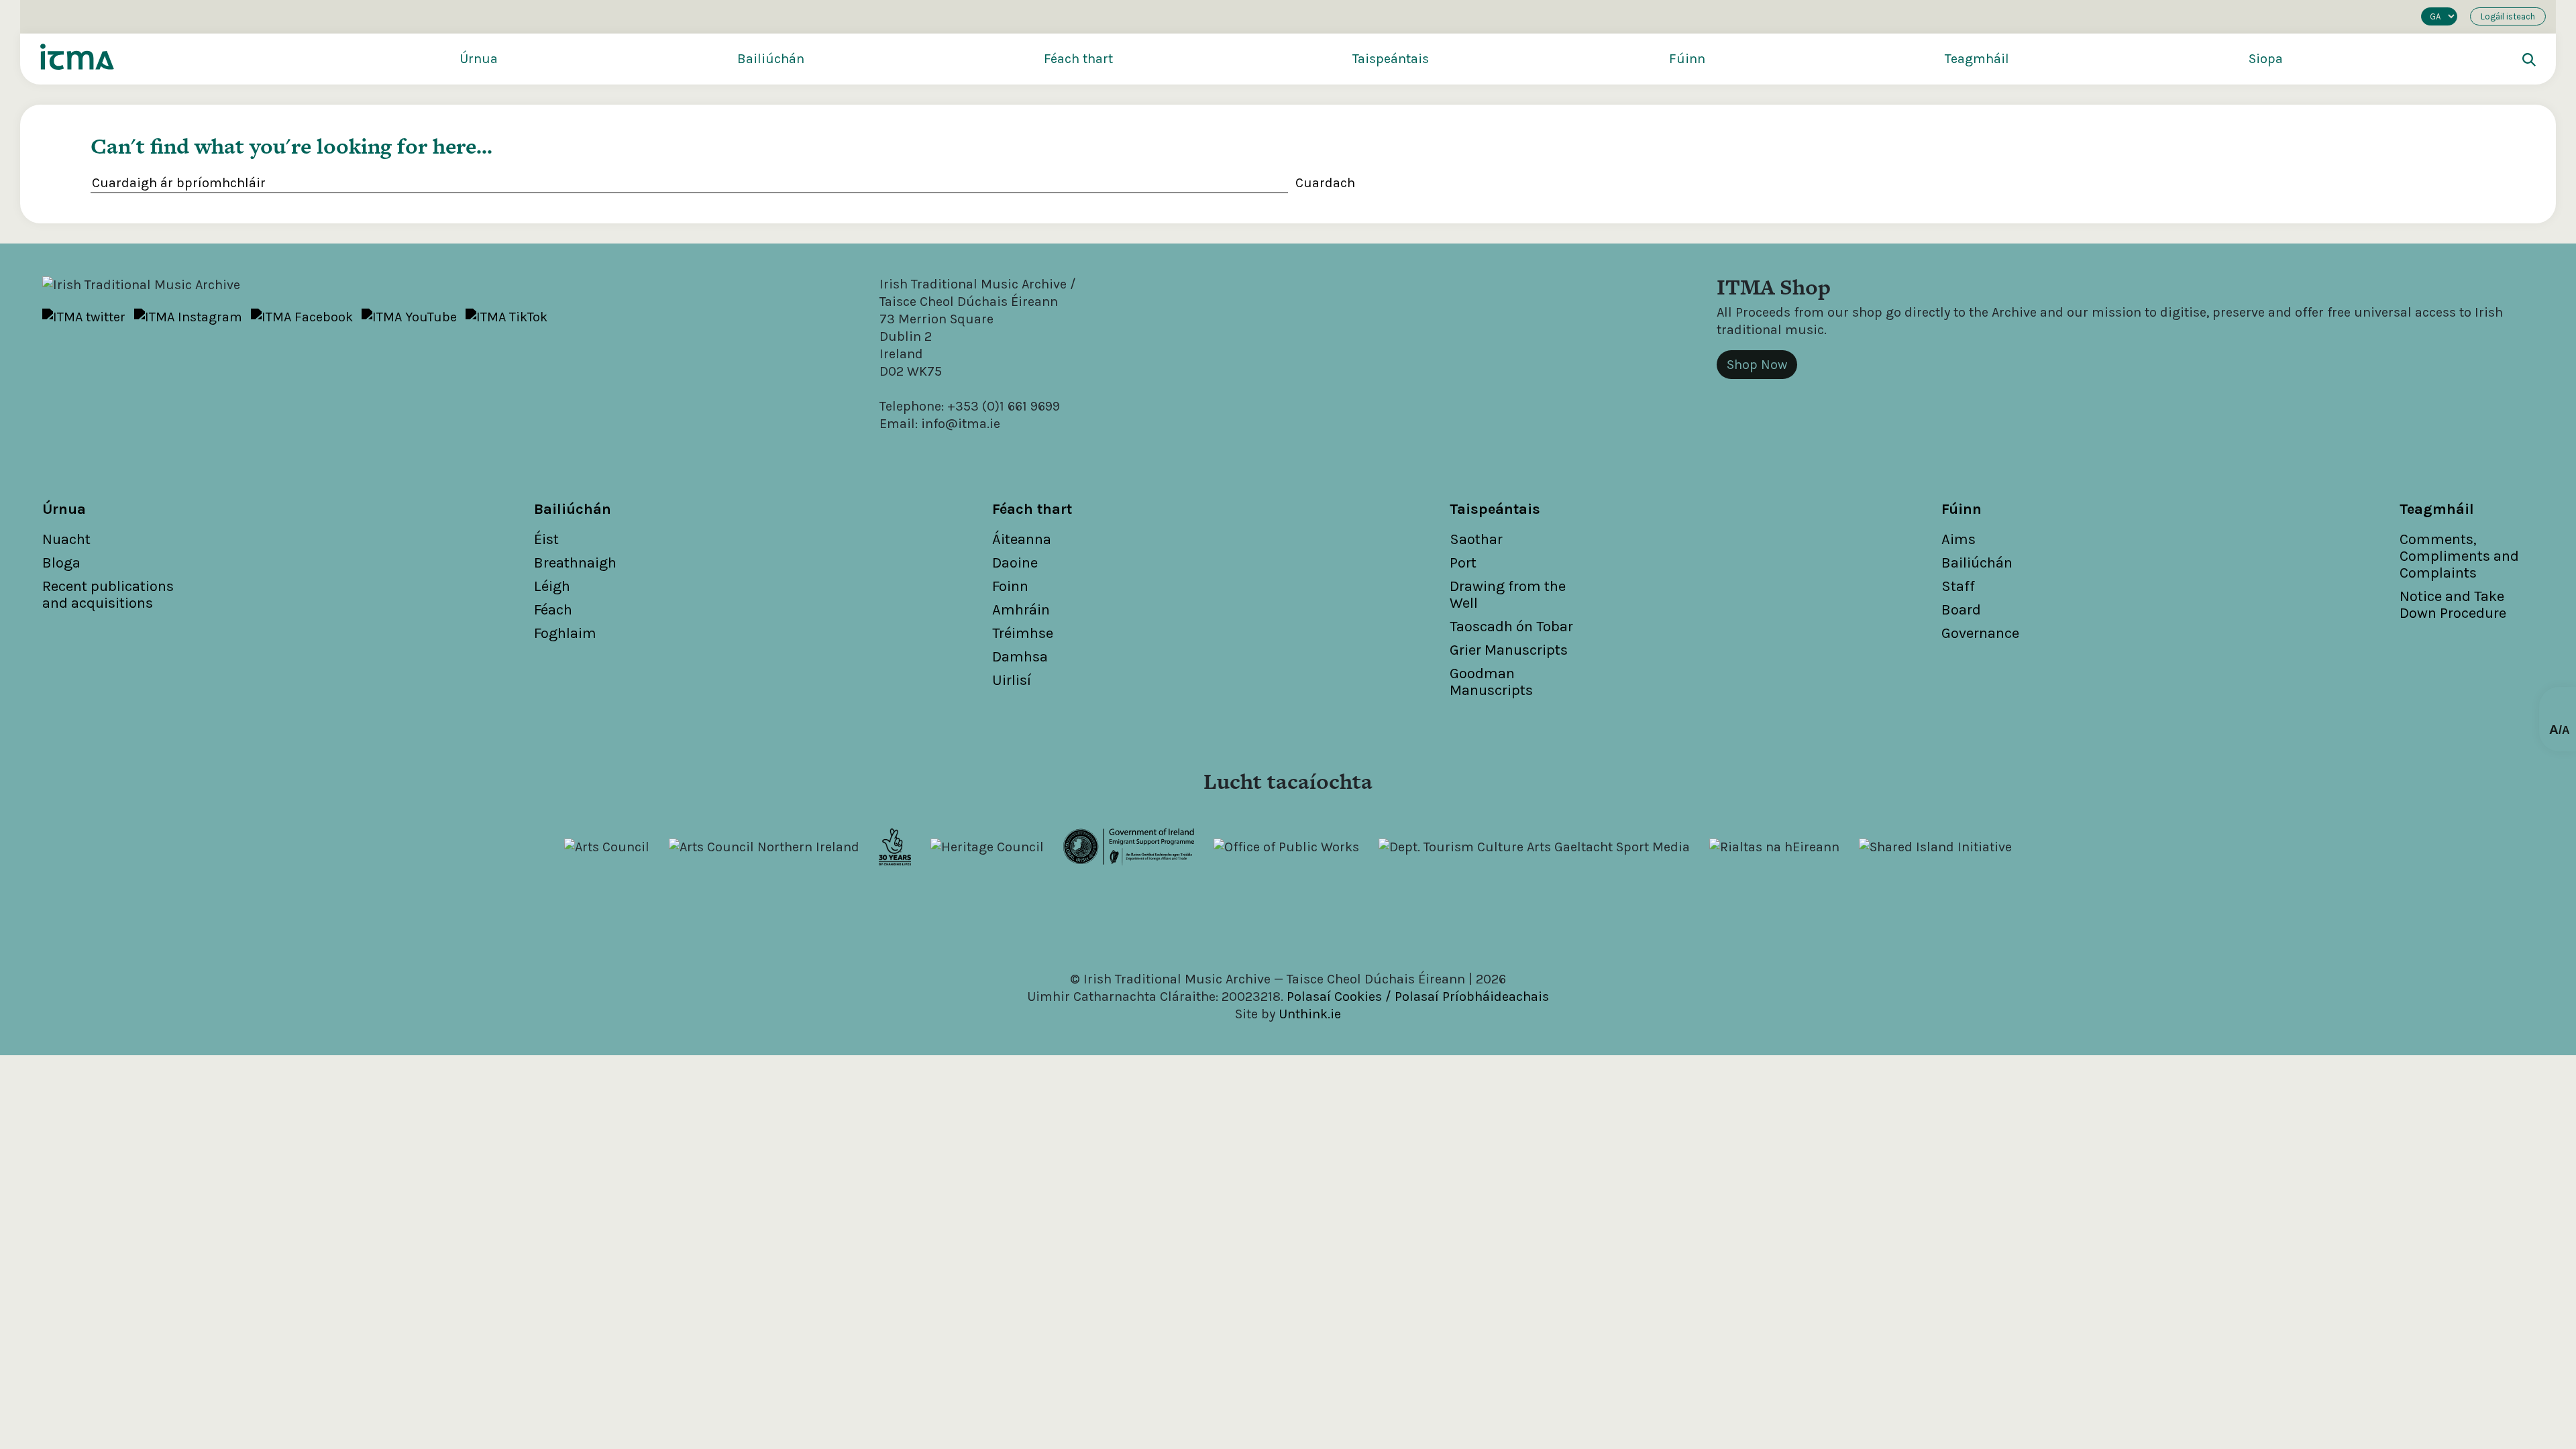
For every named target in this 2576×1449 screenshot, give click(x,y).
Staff (1958, 586)
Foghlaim (565, 633)
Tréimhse (1023, 633)
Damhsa (1020, 657)
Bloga (61, 563)
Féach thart (1078, 59)
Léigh (552, 586)
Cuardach (1325, 183)
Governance (1980, 633)
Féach (553, 610)
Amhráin (1021, 610)
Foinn (1010, 586)
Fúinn (1687, 59)
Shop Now (1757, 365)
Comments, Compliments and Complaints (2459, 556)
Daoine (1015, 563)
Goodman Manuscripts (1491, 682)
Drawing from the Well (1508, 595)
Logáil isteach (2508, 16)
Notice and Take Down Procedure (2453, 605)
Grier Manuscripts (1509, 650)
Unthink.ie (1310, 1014)
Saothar (1476, 539)
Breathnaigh (575, 563)
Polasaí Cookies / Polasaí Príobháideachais (1418, 997)
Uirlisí (1012, 680)
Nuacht (66, 539)
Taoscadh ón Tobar (1511, 627)
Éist (546, 539)
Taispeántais (1391, 59)
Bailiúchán (771, 59)
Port (1463, 563)
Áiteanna (1022, 539)
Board (1961, 610)
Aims (1958, 539)
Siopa (2266, 59)
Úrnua (479, 59)
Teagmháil (1977, 59)
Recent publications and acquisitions (108, 595)
